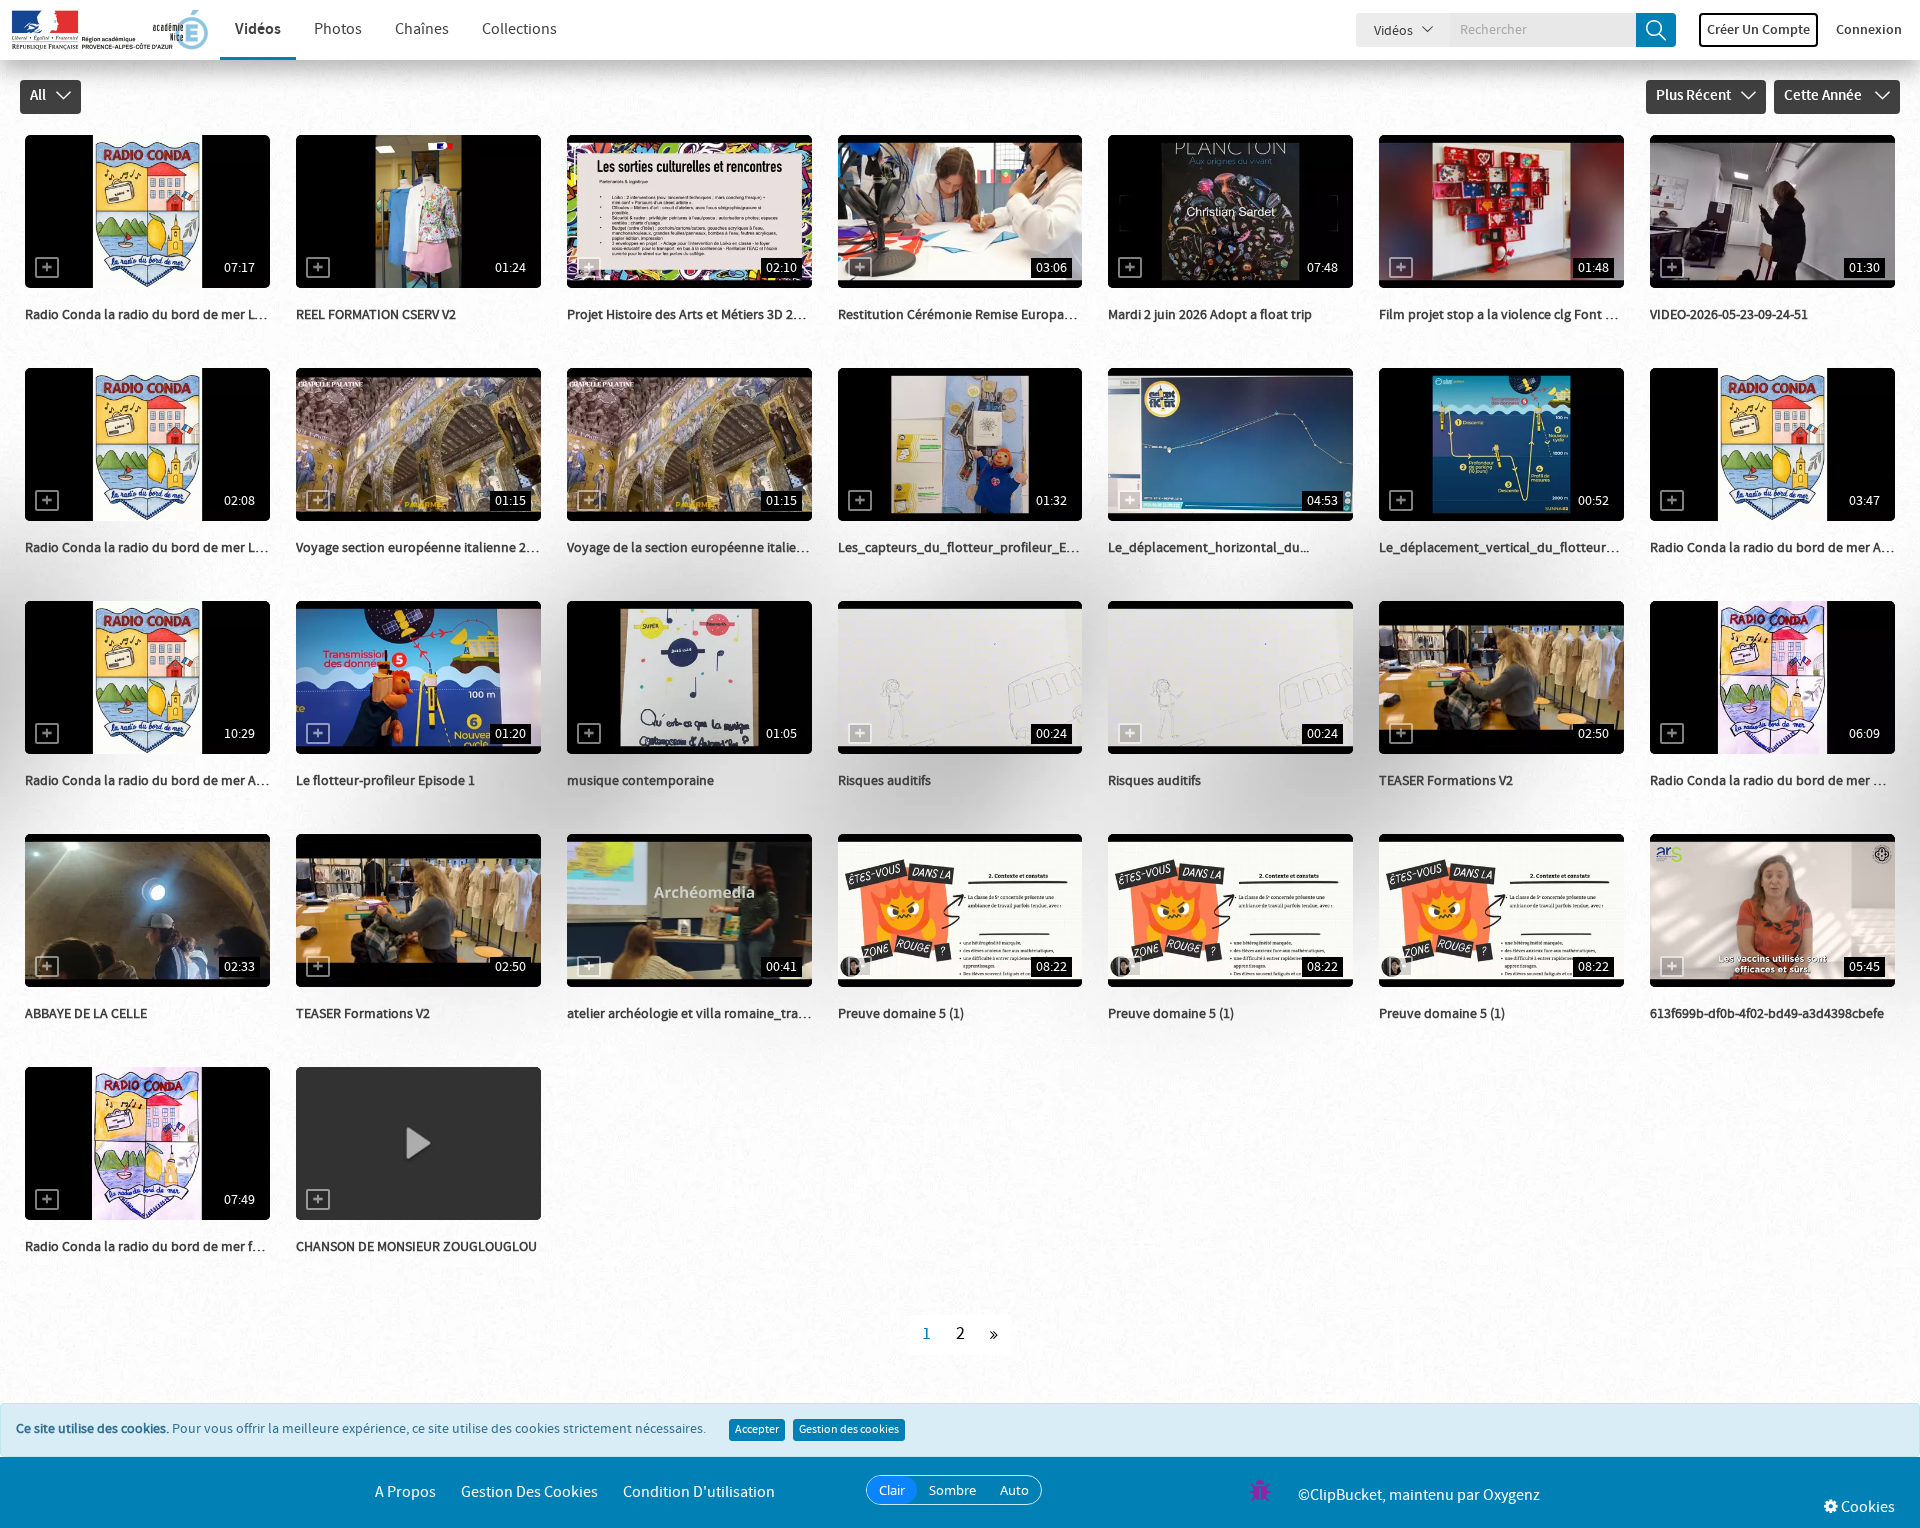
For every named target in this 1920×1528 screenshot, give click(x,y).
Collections (519, 29)
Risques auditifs (884, 781)
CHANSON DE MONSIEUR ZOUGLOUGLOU (416, 1247)
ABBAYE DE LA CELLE (86, 1014)
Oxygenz (1511, 1495)
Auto (1014, 1490)
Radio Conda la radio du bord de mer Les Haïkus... (172, 548)
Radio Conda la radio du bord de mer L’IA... (151, 315)
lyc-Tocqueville (364, 568)
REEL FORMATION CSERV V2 (376, 315)
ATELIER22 (1162, 335)
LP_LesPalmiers (365, 335)
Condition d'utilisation (699, 1492)
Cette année (1824, 96)
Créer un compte (1758, 30)
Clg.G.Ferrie (1707, 335)
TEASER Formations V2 (1446, 781)
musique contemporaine (640, 781)
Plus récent (1693, 96)
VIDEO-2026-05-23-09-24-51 (1729, 315)
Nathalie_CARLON (372, 1267)
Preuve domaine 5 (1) (901, 1014)
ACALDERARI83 (92, 1034)
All (38, 96)
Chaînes (422, 29)
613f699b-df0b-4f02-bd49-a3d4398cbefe (1767, 1014)
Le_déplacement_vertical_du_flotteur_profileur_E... (1533, 548)
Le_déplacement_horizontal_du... (1208, 548)
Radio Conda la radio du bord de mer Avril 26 (158, 781)
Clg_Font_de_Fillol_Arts (662, 335)
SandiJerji (890, 1034)
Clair (892, 1490)
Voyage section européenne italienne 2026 (421, 548)
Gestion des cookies (849, 1430)
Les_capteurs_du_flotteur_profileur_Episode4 (975, 548)
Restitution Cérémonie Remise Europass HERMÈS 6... (992, 315)
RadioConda (84, 335)
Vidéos (258, 29)
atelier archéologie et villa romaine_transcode (704, 1014)
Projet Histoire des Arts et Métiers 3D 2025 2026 (706, 315)
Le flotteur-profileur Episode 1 (385, 781)
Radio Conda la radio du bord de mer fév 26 (154, 1247)
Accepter (757, 1430)
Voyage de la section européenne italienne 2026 (708, 548)
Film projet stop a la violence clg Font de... (1504, 315)
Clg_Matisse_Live (640, 801)
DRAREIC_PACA (906, 335)
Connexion (1869, 30)
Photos (338, 29)
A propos (405, 1492)
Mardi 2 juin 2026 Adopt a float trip (1210, 315)
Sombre (952, 1490)
